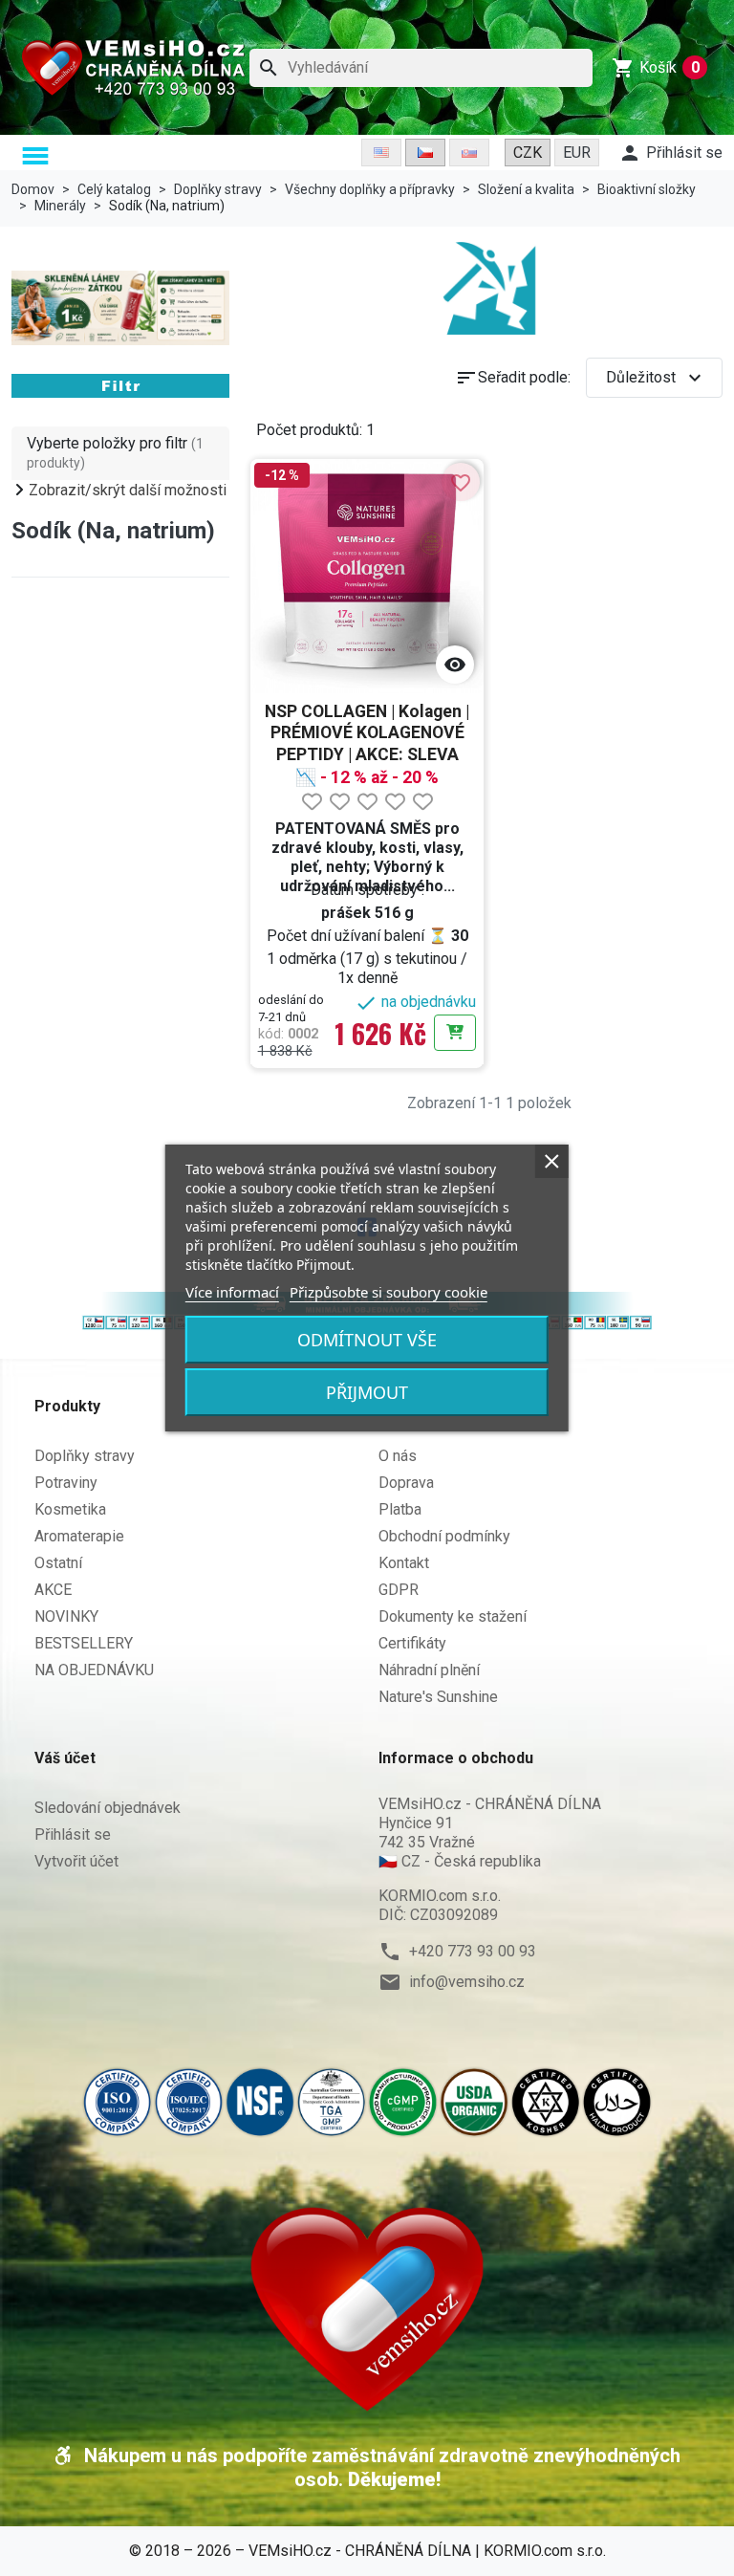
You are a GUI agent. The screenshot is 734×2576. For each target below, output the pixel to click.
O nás (398, 1456)
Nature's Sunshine (438, 1697)
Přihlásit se (73, 1834)
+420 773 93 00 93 (473, 1951)
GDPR (399, 1590)
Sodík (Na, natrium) (113, 531)
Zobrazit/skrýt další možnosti (128, 490)
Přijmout (367, 1392)
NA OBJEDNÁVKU (94, 1670)
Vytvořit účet (76, 1861)
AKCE (53, 1590)
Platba (400, 1509)
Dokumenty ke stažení (453, 1616)
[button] (38, 157)
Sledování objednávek (108, 1808)
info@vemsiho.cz (467, 1982)
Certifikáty (412, 1643)
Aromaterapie (79, 1536)
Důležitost (656, 378)
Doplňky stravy (85, 1456)
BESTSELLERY (84, 1643)
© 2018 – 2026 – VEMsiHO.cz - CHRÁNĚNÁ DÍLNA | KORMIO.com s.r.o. (367, 2551)
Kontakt (404, 1563)
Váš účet (65, 1758)
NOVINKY (66, 1616)
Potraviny (66, 1483)
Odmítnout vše (367, 1340)
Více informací (232, 1292)
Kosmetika (70, 1509)
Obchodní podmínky (444, 1536)
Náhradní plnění (429, 1670)
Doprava (406, 1483)
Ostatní (58, 1563)
